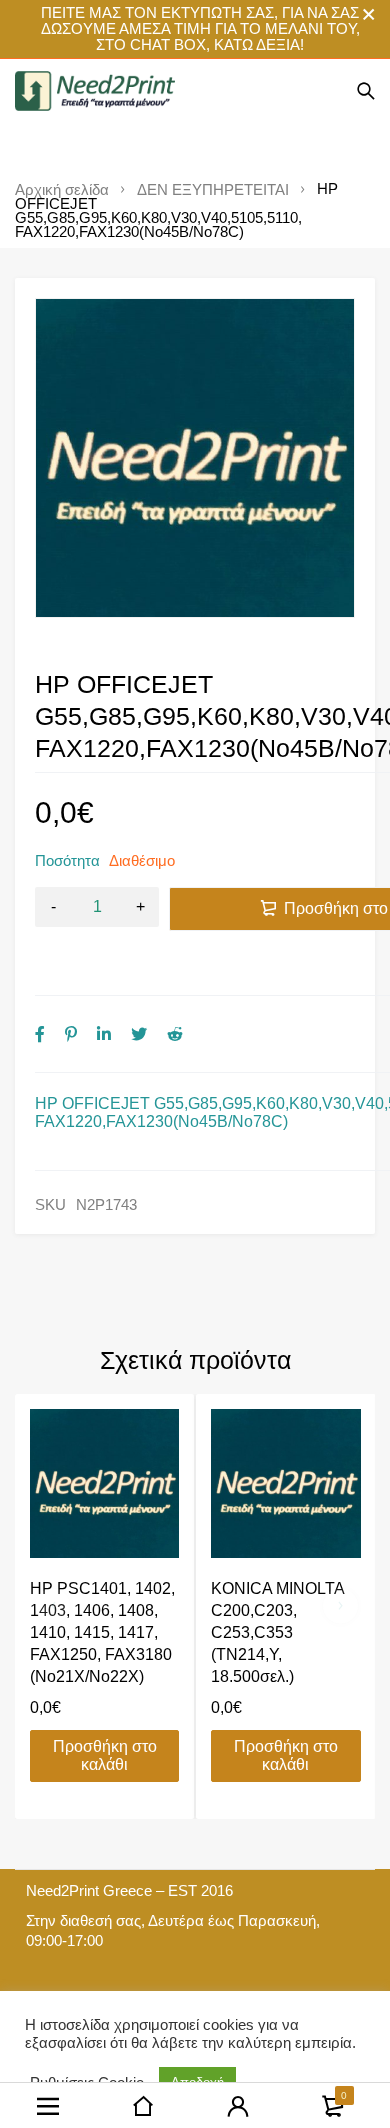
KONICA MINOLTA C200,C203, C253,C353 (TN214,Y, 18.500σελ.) (277, 1632)
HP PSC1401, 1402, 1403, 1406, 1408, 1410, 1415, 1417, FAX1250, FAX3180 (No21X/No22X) (102, 1632)
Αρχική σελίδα (62, 190)
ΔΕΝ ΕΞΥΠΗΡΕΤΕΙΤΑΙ (213, 190)
